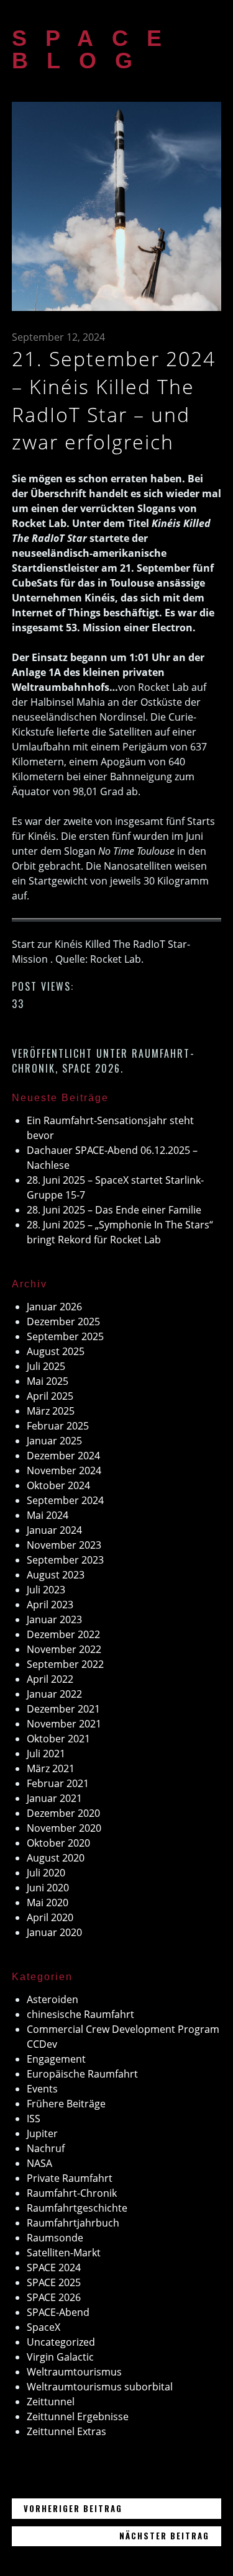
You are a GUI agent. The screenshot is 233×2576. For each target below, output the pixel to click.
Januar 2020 (54, 1932)
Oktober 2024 (58, 1485)
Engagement (56, 2059)
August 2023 (56, 1575)
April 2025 (50, 1396)
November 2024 (64, 1470)
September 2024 (65, 1500)
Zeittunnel (51, 2402)
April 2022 (50, 1679)
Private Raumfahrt (70, 2178)
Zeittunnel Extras (66, 2431)
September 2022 (65, 1664)
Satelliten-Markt (64, 2253)
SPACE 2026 (91, 1068)
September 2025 (65, 1336)
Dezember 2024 (63, 1456)
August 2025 (56, 1351)
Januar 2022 (54, 1694)
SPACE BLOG (96, 49)
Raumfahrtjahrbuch (73, 2223)
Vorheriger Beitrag (122, 2508)
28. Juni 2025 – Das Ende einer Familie (114, 1210)
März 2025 (51, 1411)
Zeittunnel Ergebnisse (78, 2416)
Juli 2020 (46, 1873)
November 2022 (64, 1649)
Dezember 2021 (63, 1709)
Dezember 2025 (63, 1322)
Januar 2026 (54, 1307)
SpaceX (43, 2327)
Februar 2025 (58, 1426)
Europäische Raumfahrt (82, 2074)
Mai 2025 (48, 1381)
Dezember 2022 (63, 1634)
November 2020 (64, 1828)
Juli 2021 (46, 1754)
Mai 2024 (48, 1515)
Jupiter (42, 2133)
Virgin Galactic (60, 2357)
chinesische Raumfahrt (80, 2014)
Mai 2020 (48, 1903)
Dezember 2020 (63, 1813)
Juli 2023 (46, 1590)
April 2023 (50, 1605)
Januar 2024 (54, 1530)
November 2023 (64, 1545)
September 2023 (65, 1560)
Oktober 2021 (58, 1739)
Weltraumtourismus (74, 2372)
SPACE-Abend (58, 2312)
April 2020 (50, 1917)
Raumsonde (55, 2238)
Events (42, 2089)
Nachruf (46, 2148)
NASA (39, 2163)
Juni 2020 (48, 1888)
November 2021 (64, 1724)
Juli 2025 (46, 1366)
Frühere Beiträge (66, 2104)
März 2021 (51, 1768)
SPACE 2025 (54, 2282)
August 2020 (56, 1858)
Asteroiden (53, 1999)
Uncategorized (61, 2342)
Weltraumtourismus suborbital (100, 2387)
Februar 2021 (58, 1783)
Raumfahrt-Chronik (72, 2193)
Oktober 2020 (58, 1843)
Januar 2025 (54, 1441)
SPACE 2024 (54, 2268)
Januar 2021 (54, 1798)
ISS (34, 2119)
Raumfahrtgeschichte (77, 2208)
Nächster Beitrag (171, 2535)
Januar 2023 (54, 1619)
